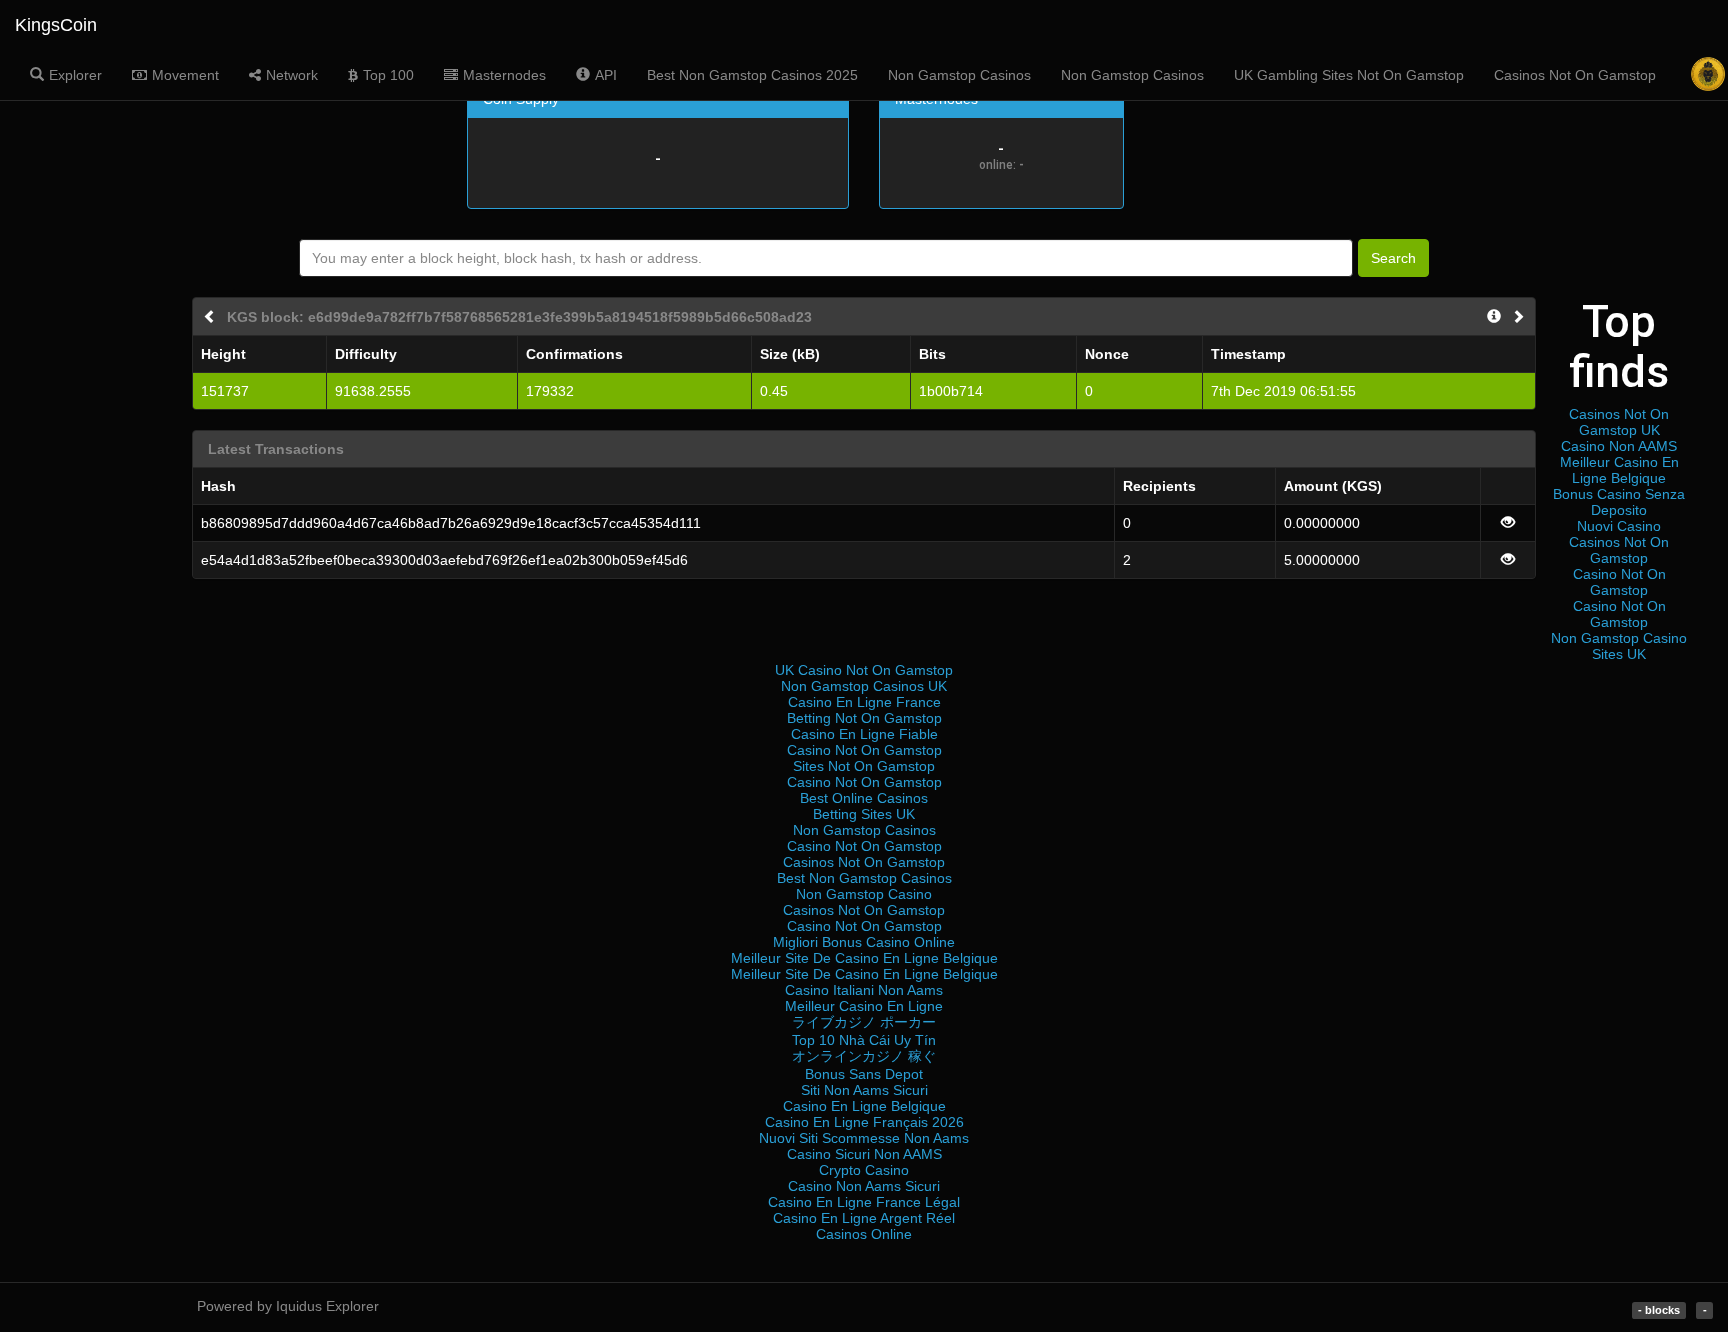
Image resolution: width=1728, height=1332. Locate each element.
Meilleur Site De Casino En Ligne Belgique (864, 958)
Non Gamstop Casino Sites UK (1619, 646)
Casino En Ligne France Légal (864, 1202)
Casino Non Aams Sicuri (864, 1186)
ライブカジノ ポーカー (864, 1022)
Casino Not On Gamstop (1619, 582)
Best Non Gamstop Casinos (864, 878)
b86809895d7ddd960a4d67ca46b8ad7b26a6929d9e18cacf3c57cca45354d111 (451, 523)
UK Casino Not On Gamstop (864, 670)
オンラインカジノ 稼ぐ (864, 1056)
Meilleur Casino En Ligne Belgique (1619, 470)
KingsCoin (56, 25)
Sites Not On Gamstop (864, 766)
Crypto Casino (864, 1170)
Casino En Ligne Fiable (864, 734)
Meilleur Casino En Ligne (864, 1006)
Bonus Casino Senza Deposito (1619, 502)
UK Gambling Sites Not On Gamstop (1349, 75)
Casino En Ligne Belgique (864, 1106)
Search (1393, 258)
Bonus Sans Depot (864, 1074)
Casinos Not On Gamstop (1575, 75)
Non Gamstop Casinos (959, 75)
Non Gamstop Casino (864, 894)
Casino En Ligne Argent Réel (864, 1218)
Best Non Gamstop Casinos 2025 (752, 75)
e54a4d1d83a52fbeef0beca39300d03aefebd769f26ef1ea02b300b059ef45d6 (444, 560)
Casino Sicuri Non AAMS (864, 1154)
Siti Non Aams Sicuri (864, 1090)
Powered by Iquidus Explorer (288, 1306)
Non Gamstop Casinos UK (864, 686)
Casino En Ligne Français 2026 (864, 1122)
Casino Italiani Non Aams (864, 990)
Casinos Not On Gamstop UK (1619, 422)
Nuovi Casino (1619, 526)
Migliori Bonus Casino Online (864, 942)
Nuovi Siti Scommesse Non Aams (864, 1138)
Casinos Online (864, 1234)
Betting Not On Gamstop (864, 718)
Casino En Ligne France (864, 702)
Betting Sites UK (864, 814)
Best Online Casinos (864, 798)
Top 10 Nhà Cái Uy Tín (864, 1040)
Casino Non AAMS (1619, 446)
